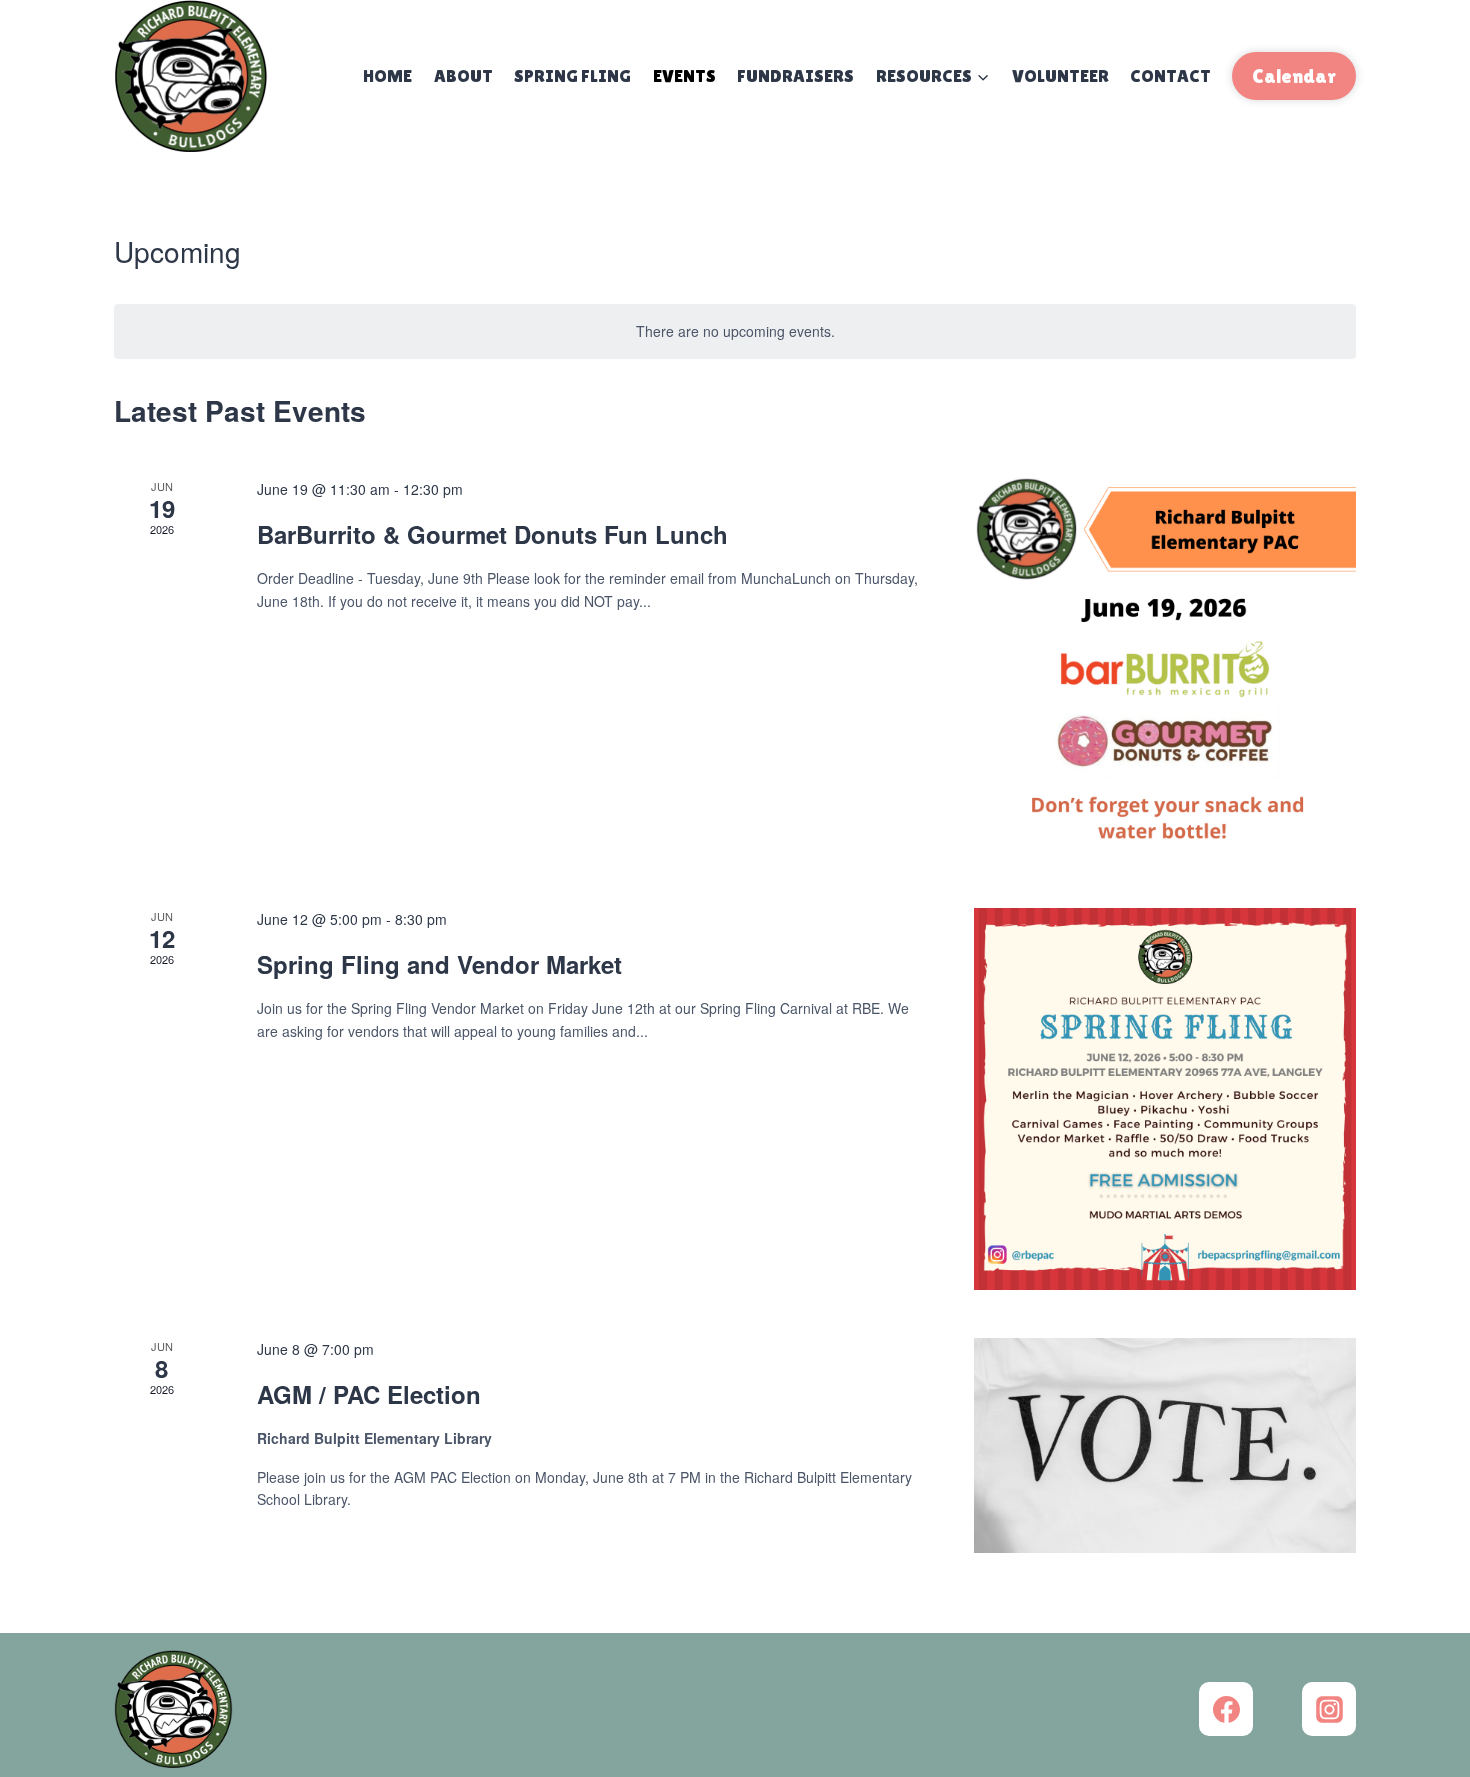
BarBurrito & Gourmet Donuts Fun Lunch (496, 534)
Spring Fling (572, 75)
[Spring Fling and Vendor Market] (1165, 1099)
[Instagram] (1329, 1709)
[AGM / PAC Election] (1165, 1445)
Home (387, 75)
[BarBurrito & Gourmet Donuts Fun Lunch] (1165, 669)
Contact (1170, 75)
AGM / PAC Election (369, 1394)
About (463, 75)
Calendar (1294, 76)
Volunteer (1060, 75)
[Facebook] (1226, 1709)
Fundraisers (795, 75)
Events (684, 75)
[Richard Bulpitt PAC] (191, 76)
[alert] (735, 331)
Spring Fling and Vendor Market (443, 964)
